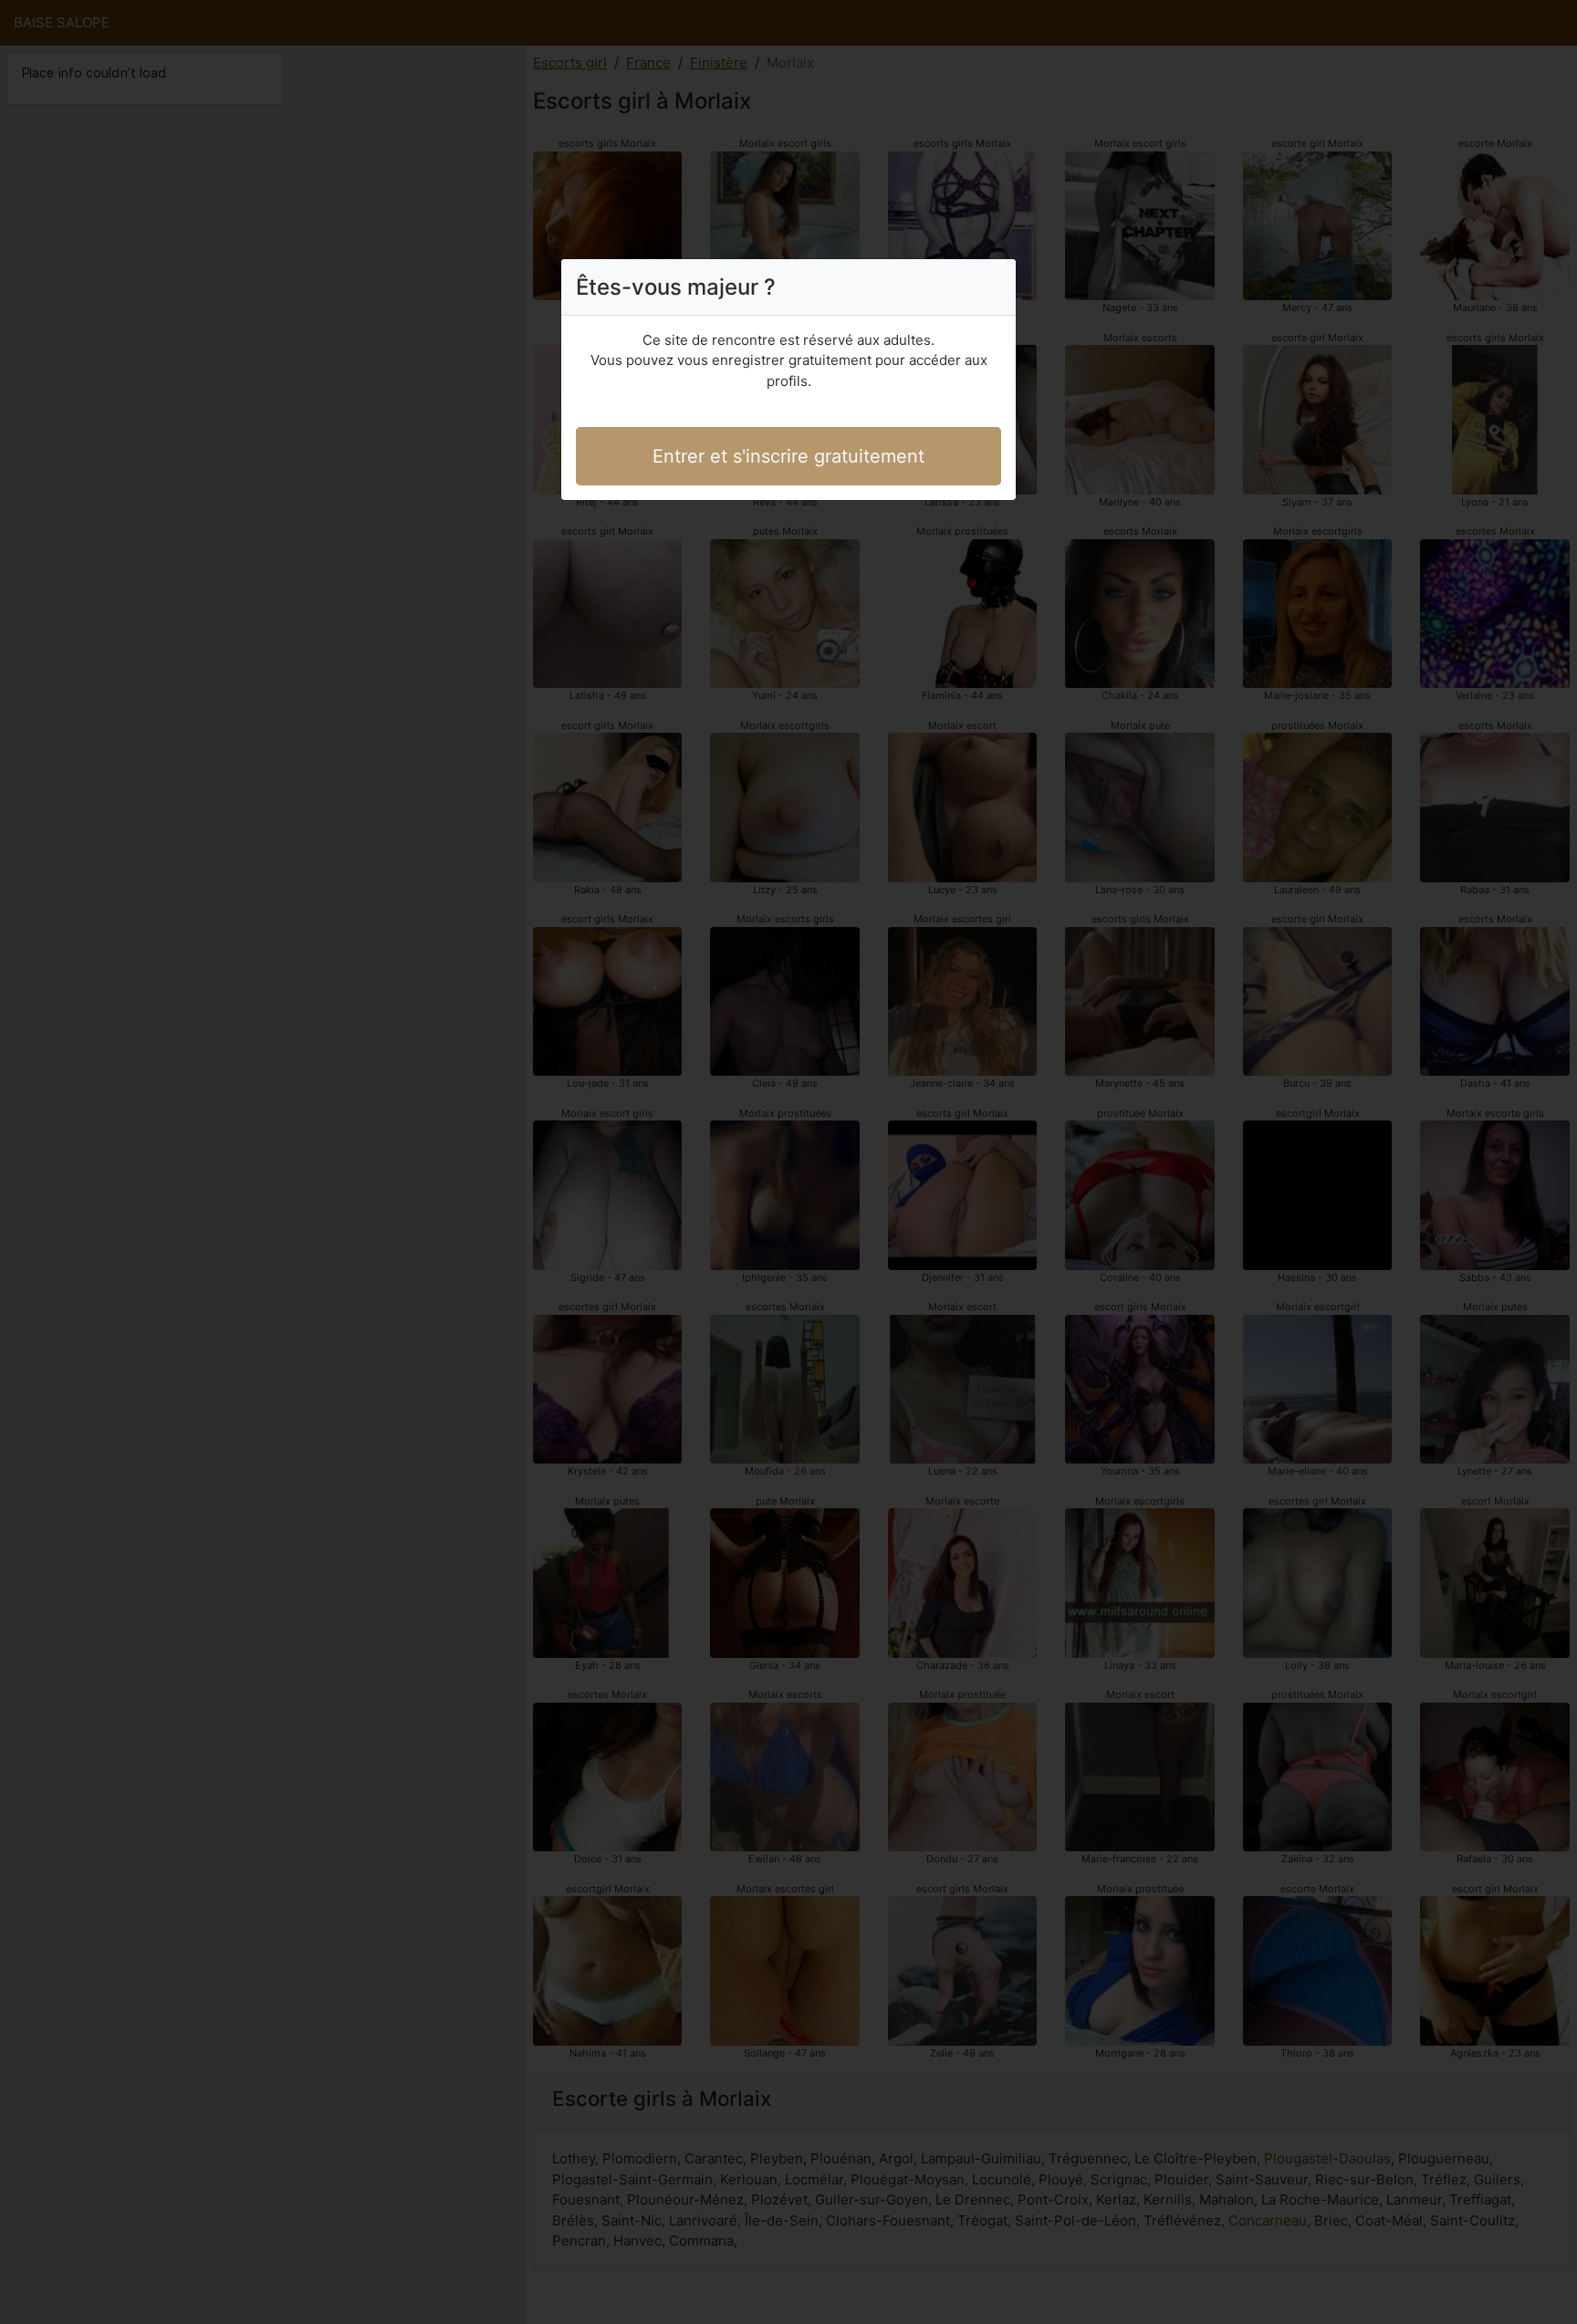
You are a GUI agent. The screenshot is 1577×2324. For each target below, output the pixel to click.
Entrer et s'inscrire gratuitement (788, 456)
